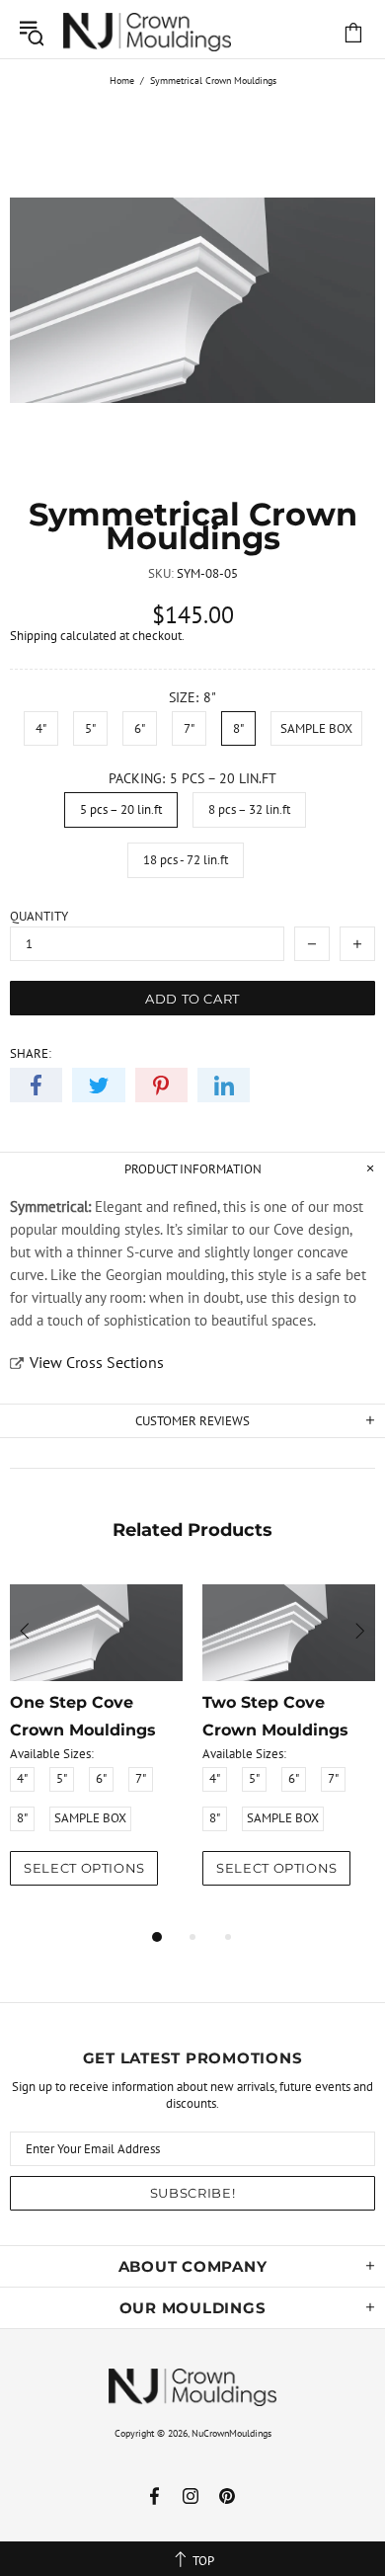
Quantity (39, 916)
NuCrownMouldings (231, 2433)
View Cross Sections (97, 1362)
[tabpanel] (96, 1751)
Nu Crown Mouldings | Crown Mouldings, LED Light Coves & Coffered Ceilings (147, 32)
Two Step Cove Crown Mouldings (275, 1716)
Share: (31, 1053)
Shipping (34, 636)
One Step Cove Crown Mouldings (83, 1716)
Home (122, 80)
